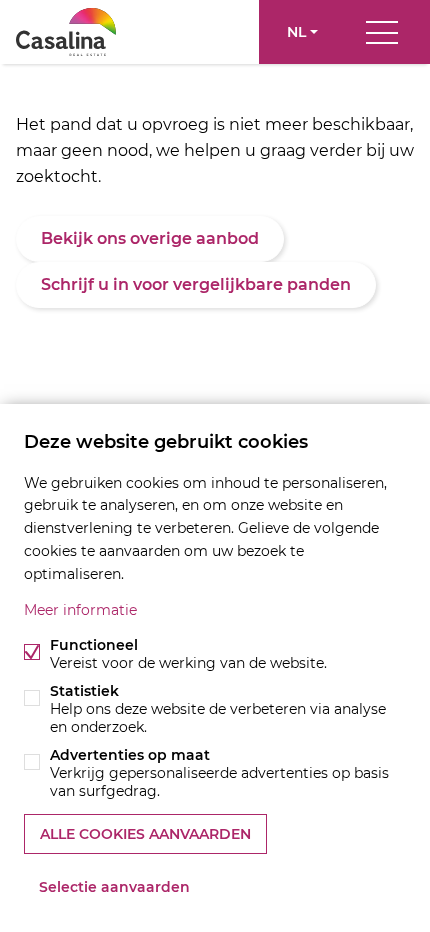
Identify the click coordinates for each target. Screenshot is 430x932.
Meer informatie (80, 610)
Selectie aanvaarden (114, 887)
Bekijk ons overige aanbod (150, 238)
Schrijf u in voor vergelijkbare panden (196, 284)
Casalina (66, 32)
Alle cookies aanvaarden (145, 834)
